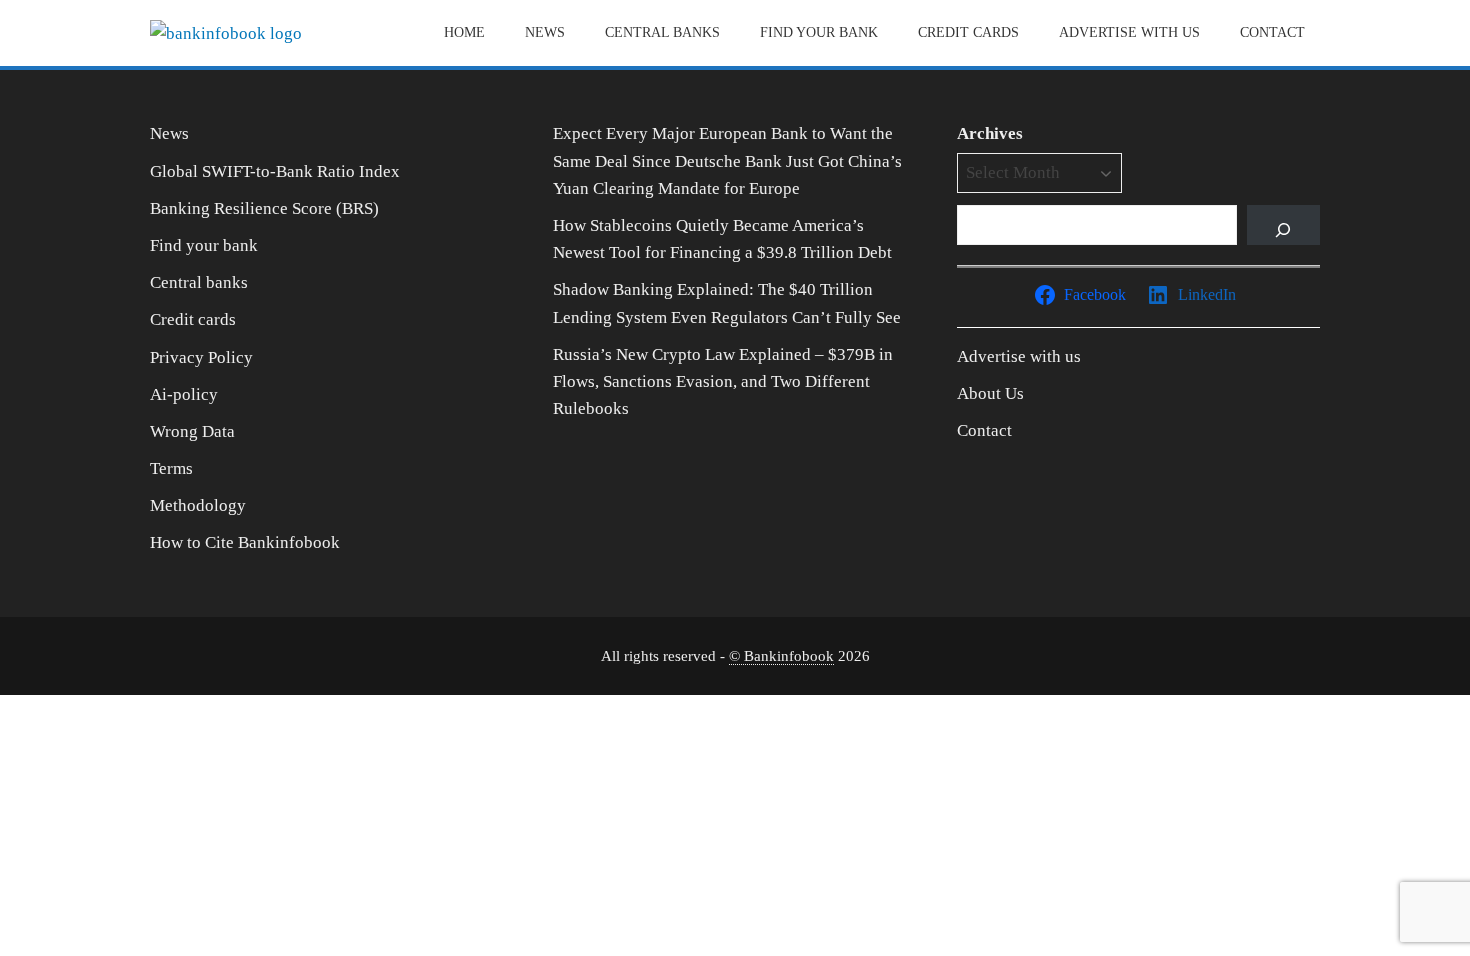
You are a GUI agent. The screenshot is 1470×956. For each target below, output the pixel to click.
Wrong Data (192, 431)
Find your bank (819, 32)
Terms (171, 468)
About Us (990, 393)
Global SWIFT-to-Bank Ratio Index (275, 171)
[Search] (1283, 225)
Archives (990, 133)
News (545, 32)
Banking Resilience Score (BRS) (264, 208)
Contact (1272, 32)
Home (464, 32)
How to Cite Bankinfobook (245, 542)
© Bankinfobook (781, 655)
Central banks (662, 32)
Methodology (198, 505)
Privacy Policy (201, 357)
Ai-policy (184, 394)
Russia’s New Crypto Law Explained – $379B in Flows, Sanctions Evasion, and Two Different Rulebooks (723, 381)
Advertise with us (1129, 32)
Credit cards (968, 32)
